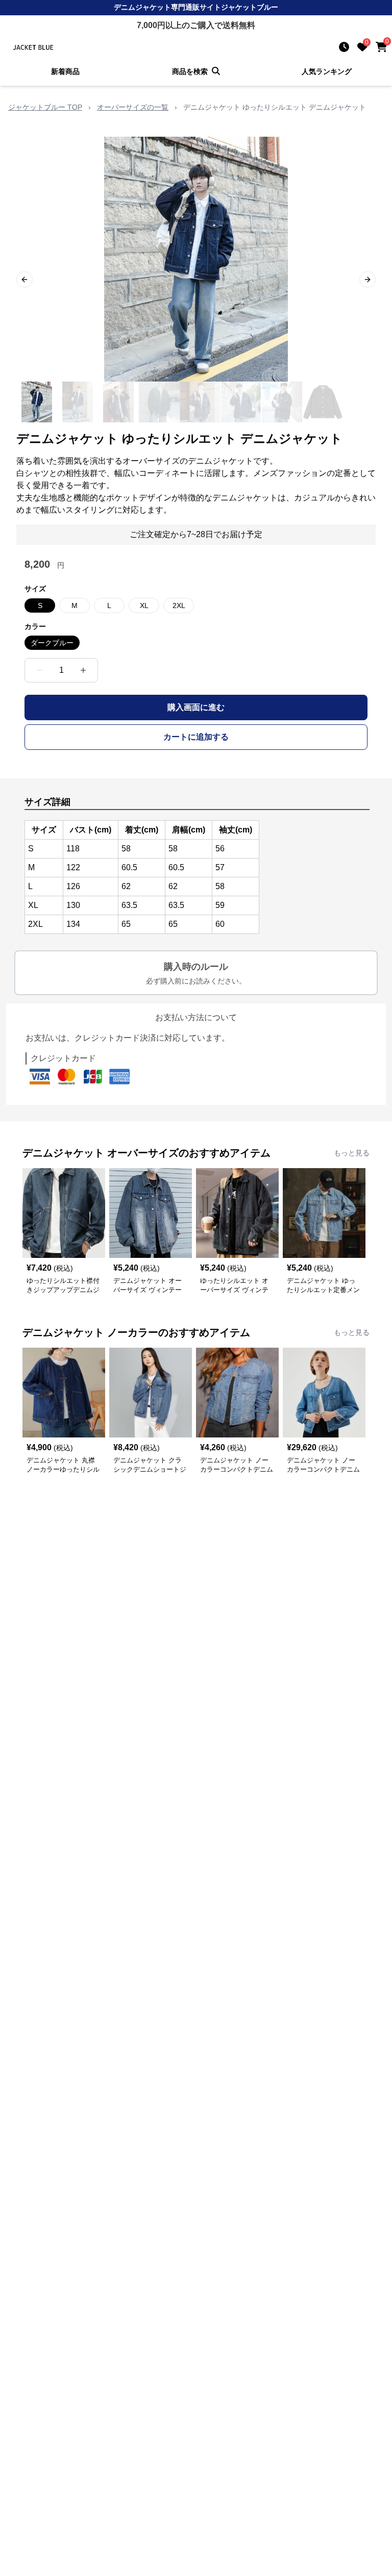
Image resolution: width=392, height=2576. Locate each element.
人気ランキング (327, 71)
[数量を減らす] (39, 670)
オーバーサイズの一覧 (133, 107)
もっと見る (352, 1153)
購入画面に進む (196, 707)
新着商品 (65, 71)
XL (144, 605)
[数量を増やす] (83, 670)
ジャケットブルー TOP (45, 107)
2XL (179, 605)
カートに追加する (196, 737)
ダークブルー (52, 643)
